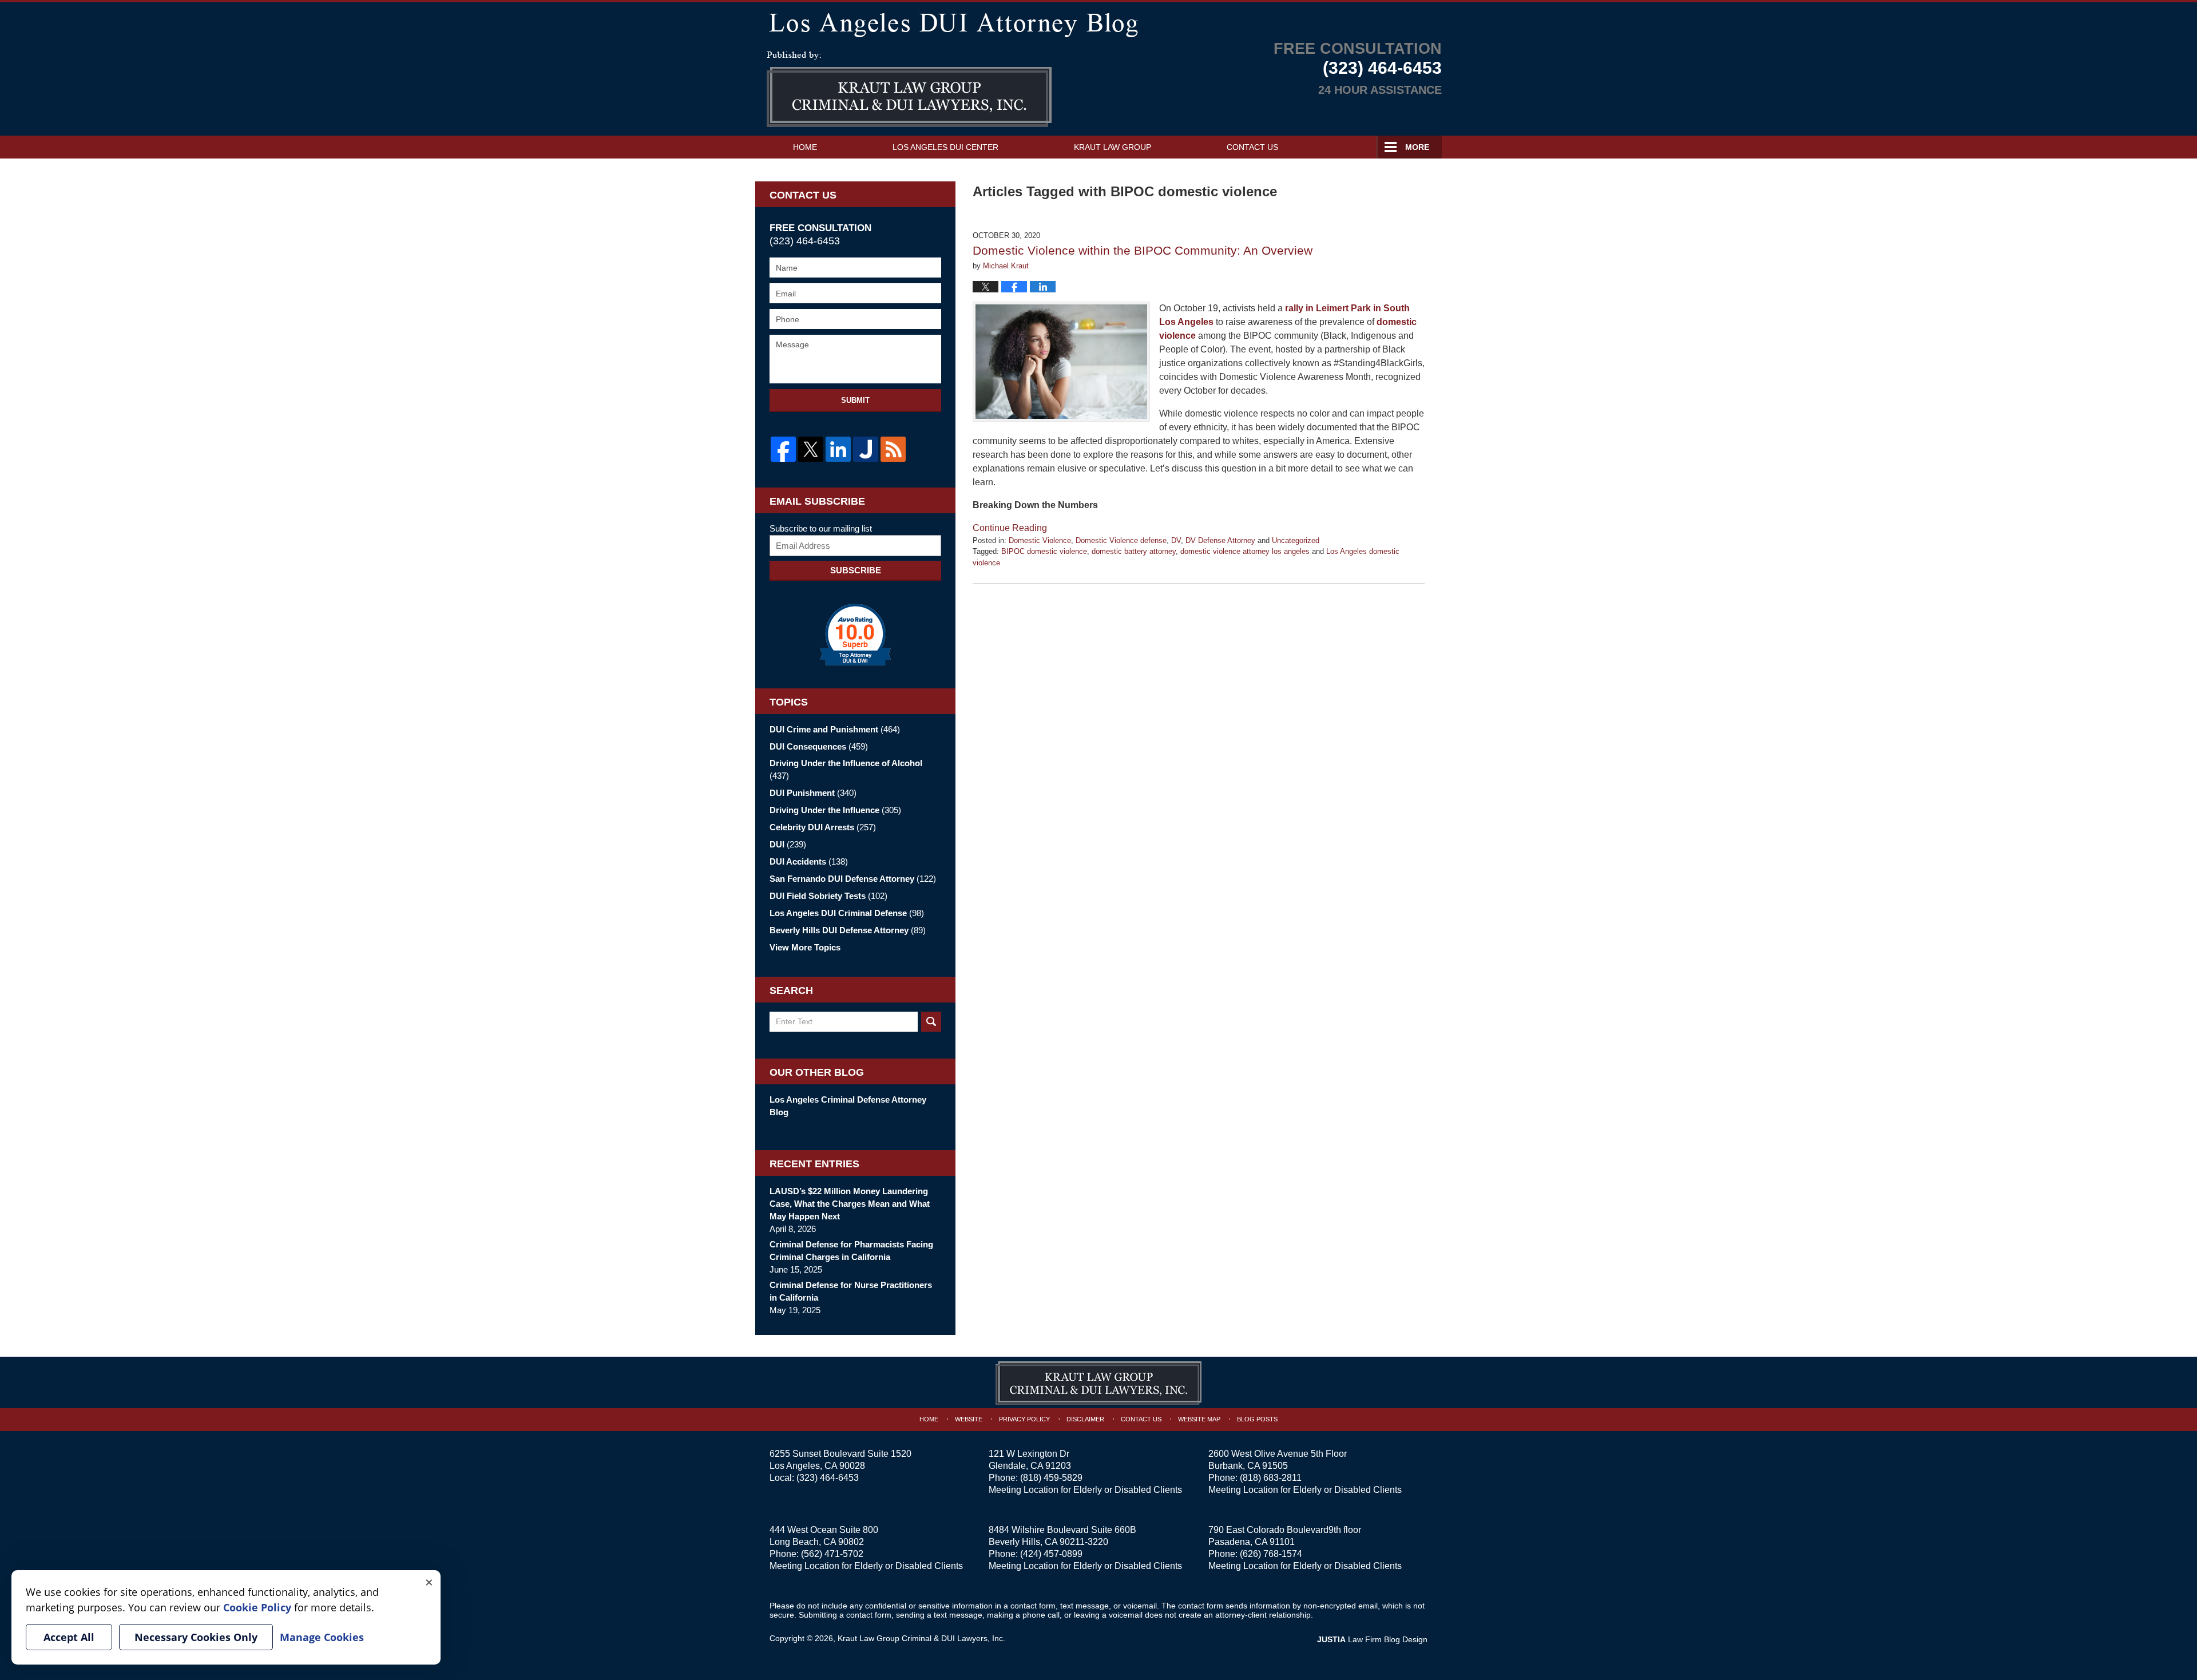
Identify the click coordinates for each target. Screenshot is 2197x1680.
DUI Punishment (813, 793)
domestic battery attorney (1134, 551)
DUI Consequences (819, 746)
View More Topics (805, 947)
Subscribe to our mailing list (821, 528)
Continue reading (1010, 528)
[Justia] (866, 449)
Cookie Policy (257, 1607)
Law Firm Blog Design (1372, 1639)
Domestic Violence (1040, 540)
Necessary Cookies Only (196, 1637)
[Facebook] (783, 449)
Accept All (69, 1637)
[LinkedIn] (838, 449)
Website (969, 1419)
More (1417, 147)
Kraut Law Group (1113, 147)
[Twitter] (811, 449)
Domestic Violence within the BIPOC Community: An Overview (1143, 250)
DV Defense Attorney (1220, 540)
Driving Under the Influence (835, 810)
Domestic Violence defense (1121, 540)
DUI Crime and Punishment (835, 729)
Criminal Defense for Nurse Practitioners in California (851, 1291)
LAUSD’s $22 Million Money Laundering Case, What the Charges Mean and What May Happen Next (850, 1204)
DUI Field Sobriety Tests (828, 896)
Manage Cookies (322, 1637)
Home (805, 147)
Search (931, 1022)
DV (1176, 540)
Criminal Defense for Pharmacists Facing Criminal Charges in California (851, 1251)
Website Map (1199, 1419)
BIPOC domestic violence (1044, 551)
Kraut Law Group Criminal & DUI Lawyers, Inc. (921, 1638)
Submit (855, 400)
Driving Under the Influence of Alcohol (846, 769)
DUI (788, 844)
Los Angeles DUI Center (945, 147)
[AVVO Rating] (855, 635)
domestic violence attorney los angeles (1245, 551)
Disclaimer (1085, 1419)
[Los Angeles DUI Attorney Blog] (1098, 23)
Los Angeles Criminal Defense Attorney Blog (848, 1106)
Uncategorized (1296, 540)
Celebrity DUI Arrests (823, 827)
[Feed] (893, 449)
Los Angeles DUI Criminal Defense (847, 913)
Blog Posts (1257, 1419)
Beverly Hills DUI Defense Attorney (848, 930)
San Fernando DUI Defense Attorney (853, 879)
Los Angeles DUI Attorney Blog (909, 89)
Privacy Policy (1024, 1419)
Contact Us (1252, 147)
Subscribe (856, 570)
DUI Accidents (809, 861)
